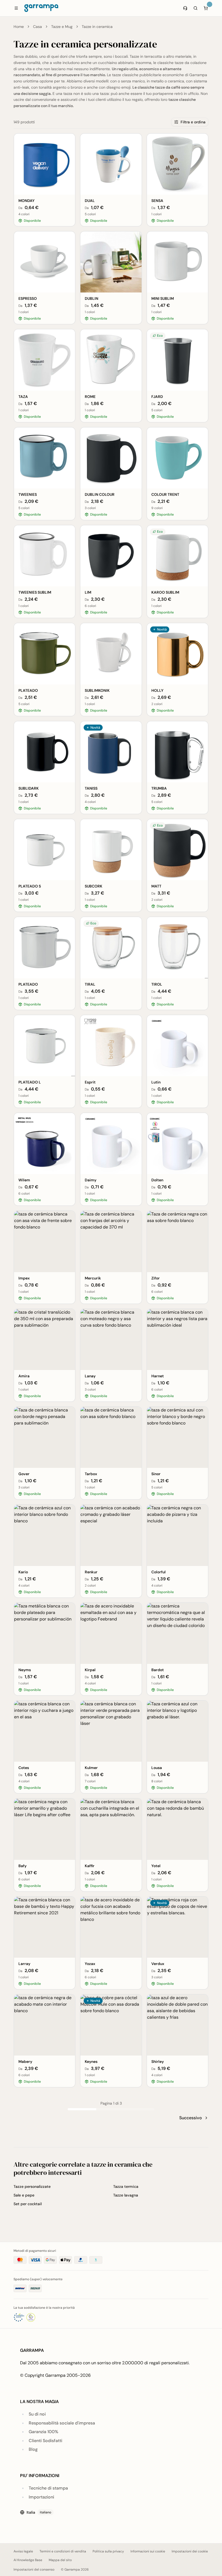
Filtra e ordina (193, 122)
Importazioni (41, 2497)
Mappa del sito (60, 2560)
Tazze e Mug (62, 27)
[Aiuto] (185, 8)
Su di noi (37, 2414)
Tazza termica (126, 2186)
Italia (39, 2512)
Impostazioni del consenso (34, 2569)
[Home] (41, 8)
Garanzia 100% (43, 2432)
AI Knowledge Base (28, 2560)
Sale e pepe (24, 2195)
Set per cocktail (28, 2204)
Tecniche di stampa (48, 2488)
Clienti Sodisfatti (45, 2441)
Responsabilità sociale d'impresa (62, 2423)
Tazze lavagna (126, 2195)
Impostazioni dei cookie (190, 2551)
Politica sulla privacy (108, 2551)
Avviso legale (23, 2551)
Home (19, 27)
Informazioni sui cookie (148, 2551)
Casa (37, 27)
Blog (33, 2449)
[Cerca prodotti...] (195, 8)
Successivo (191, 2118)
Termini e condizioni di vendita (63, 2551)
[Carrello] (206, 8)
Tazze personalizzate (32, 2186)
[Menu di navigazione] (16, 8)
